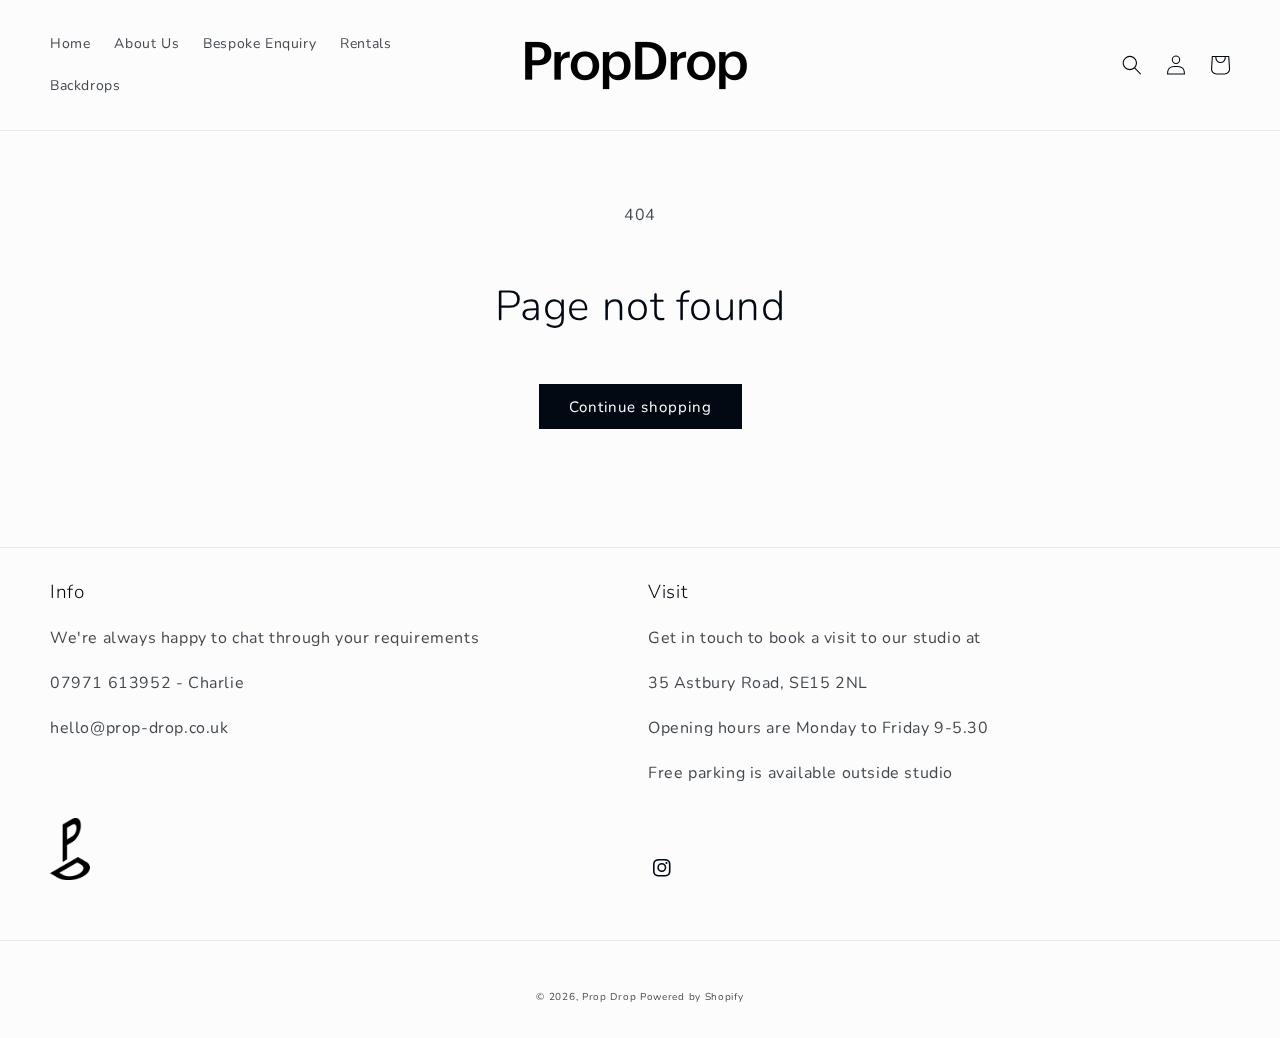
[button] (1132, 65)
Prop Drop (609, 997)
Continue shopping (640, 407)
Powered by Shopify (692, 997)
